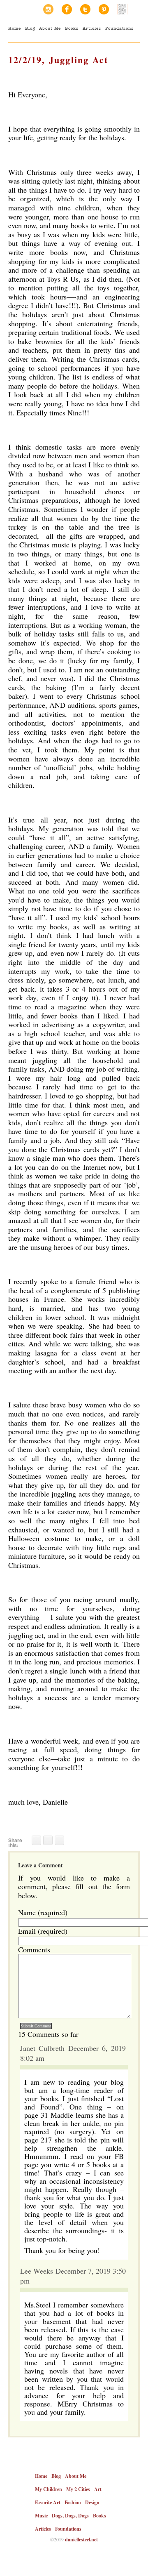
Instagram (48, 9)
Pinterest (104, 9)
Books (72, 28)
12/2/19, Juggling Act (58, 60)
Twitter (85, 9)
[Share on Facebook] (36, 1840)
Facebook (67, 9)
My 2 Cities (78, 2489)
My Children (49, 2489)
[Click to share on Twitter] (48, 1840)
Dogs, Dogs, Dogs (70, 2516)
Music (41, 2516)
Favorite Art (48, 2502)
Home (15, 28)
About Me (50, 28)
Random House (122, 9)
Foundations (119, 28)
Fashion (73, 2502)
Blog (30, 28)
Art (98, 2489)
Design (92, 2502)
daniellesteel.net (81, 2539)
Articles (92, 28)
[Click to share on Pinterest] (59, 1840)
